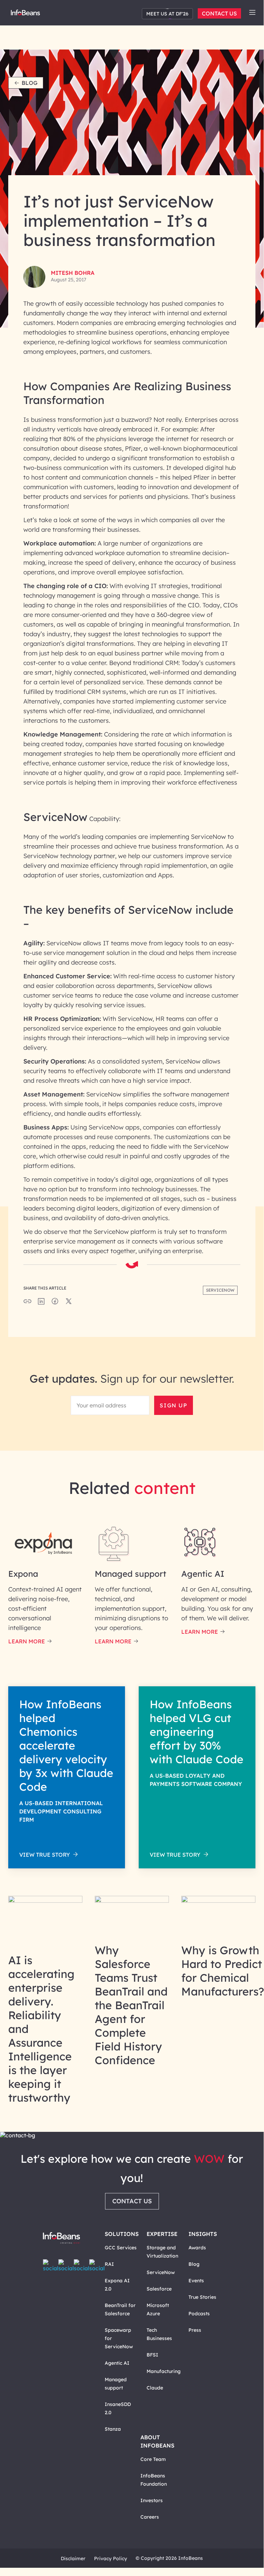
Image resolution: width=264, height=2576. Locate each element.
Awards (197, 2248)
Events (196, 2281)
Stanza (113, 2429)
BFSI (152, 2355)
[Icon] (252, 13)
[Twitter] (66, 2265)
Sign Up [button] (173, 1405)
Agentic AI (117, 2363)
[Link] (45, 1901)
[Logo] (61, 2238)
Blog (30, 83)
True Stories (202, 2297)
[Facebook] (51, 2265)
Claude (155, 2388)
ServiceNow (161, 2272)
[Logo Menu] (25, 14)
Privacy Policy (111, 2558)
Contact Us (219, 13)
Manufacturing (164, 2371)
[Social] (41, 1303)
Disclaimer (73, 2558)
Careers (150, 2517)
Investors (152, 2500)
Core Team (153, 2459)
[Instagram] (82, 2265)
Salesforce (159, 2289)
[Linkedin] (97, 2265)
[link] (252, 12)
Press (195, 2330)
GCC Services (121, 2248)
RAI (109, 2264)
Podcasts (199, 2314)
